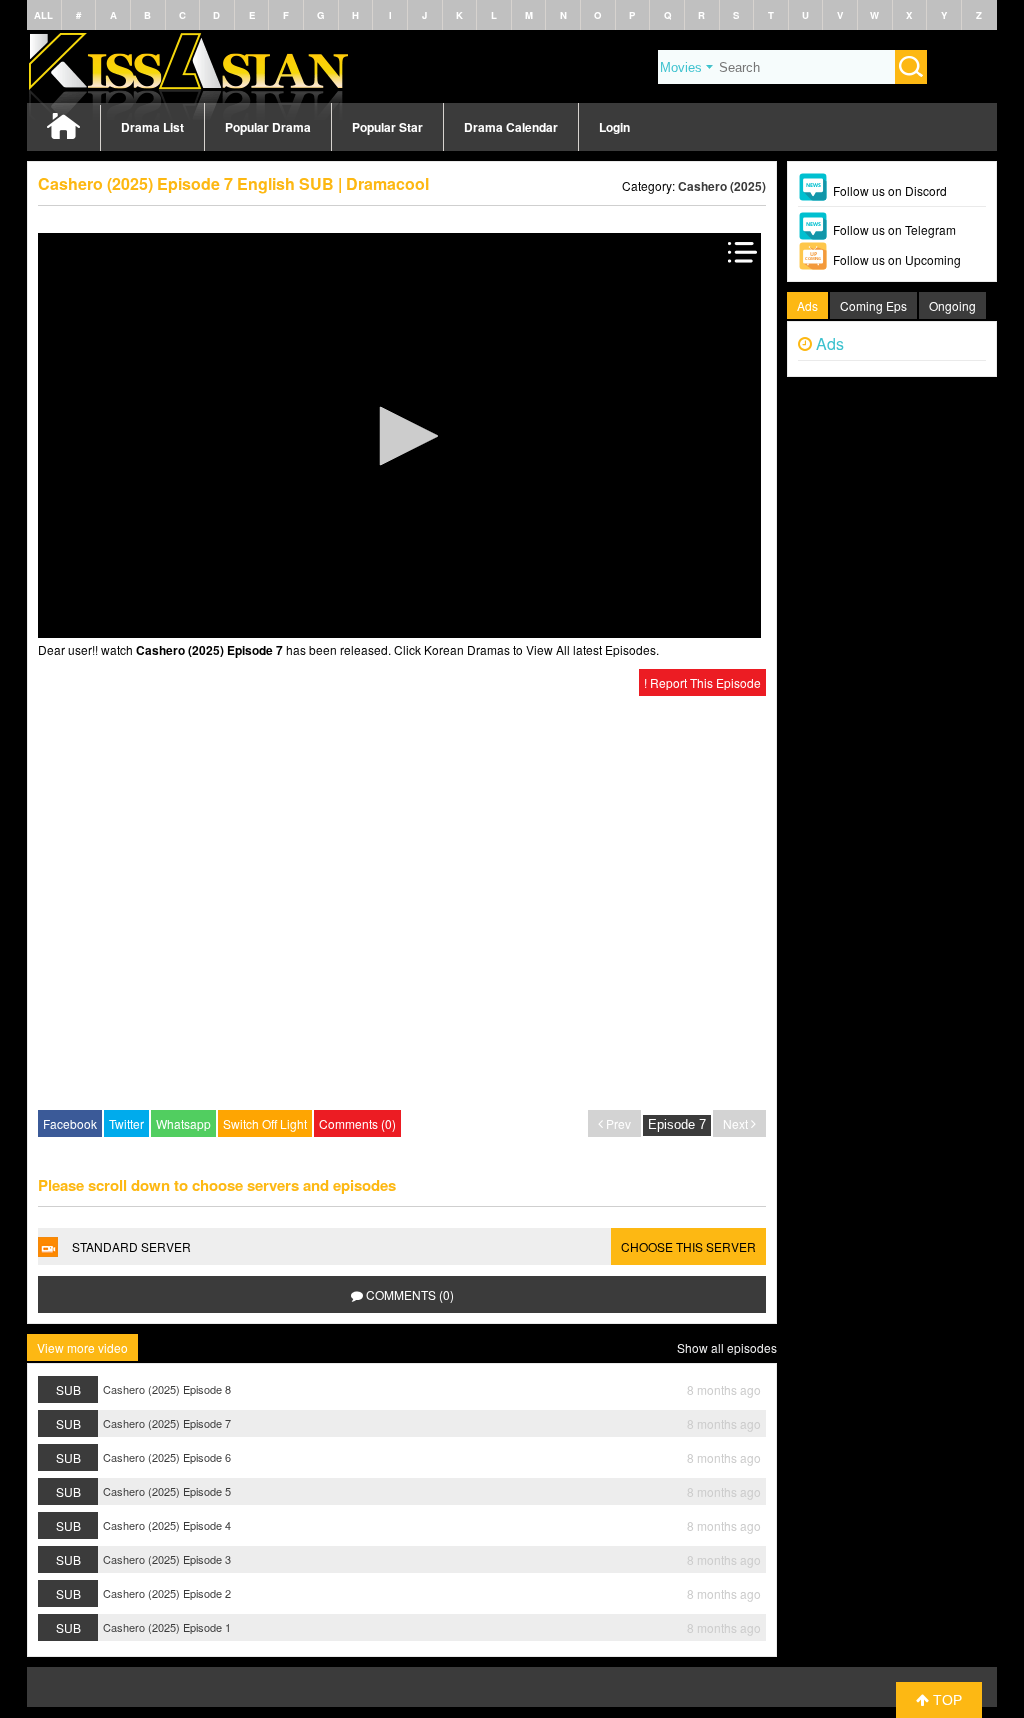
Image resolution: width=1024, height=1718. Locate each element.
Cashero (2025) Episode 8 (167, 1389)
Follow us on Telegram (894, 229)
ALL (43, 15)
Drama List (152, 127)
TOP (945, 1700)
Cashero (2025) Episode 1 (167, 1627)
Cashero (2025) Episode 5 (167, 1491)
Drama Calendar (511, 127)
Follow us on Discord (890, 190)
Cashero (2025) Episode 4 (167, 1525)
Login (614, 127)
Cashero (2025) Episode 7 (167, 1423)
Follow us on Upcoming (897, 259)
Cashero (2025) (722, 186)
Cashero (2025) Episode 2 (167, 1593)
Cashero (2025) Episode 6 (167, 1457)
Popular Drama (268, 127)
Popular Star (387, 127)
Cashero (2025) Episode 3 (167, 1559)
